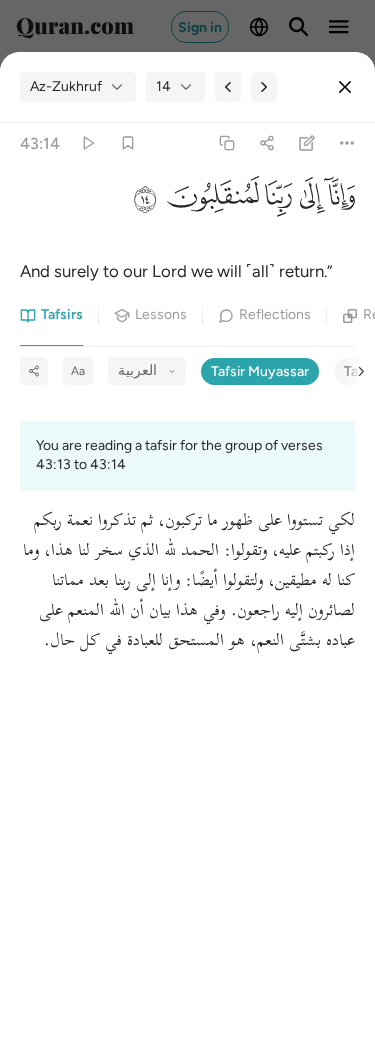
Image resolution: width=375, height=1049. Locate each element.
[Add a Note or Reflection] (307, 143)
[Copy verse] (226, 143)
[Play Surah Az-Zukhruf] (87, 143)
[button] (340, 201)
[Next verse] (264, 87)
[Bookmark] (127, 143)
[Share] (266, 143)
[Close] (345, 87)
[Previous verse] (228, 87)
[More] (347, 143)
